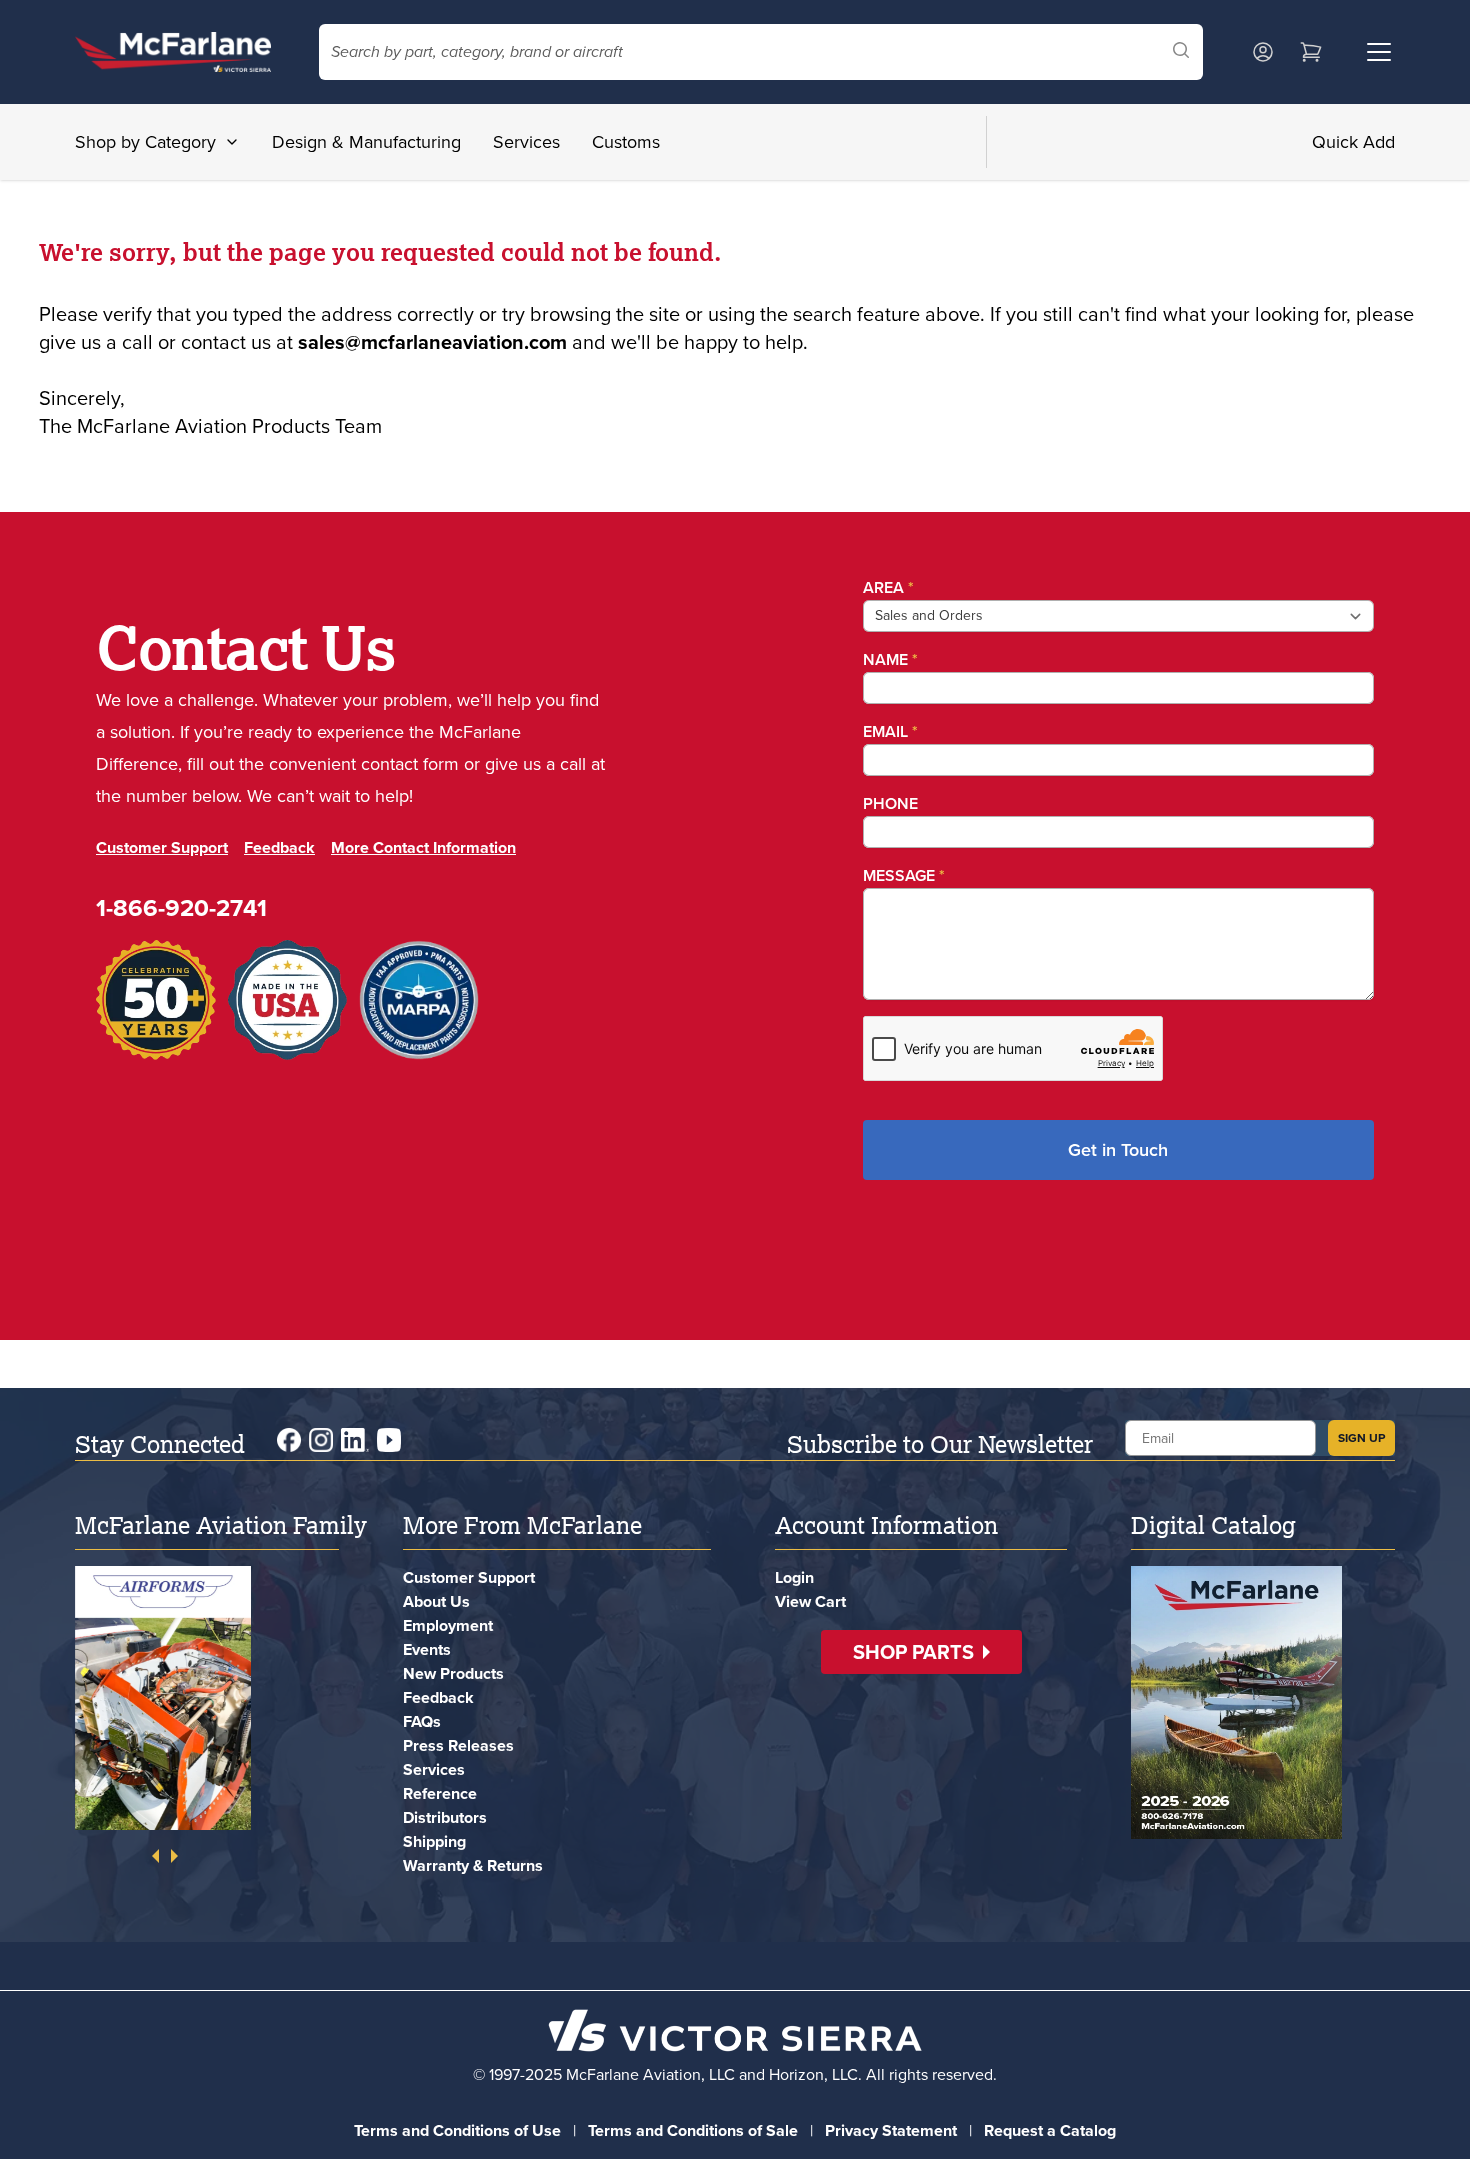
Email (890, 731)
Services (526, 142)
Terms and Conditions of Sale (693, 2130)
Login (794, 1577)
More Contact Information (423, 847)
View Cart (810, 1601)
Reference (440, 1793)
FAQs (422, 1721)
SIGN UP (1361, 1438)
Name (890, 659)
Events (427, 1649)
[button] (921, 1652)
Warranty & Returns (473, 1865)
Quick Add (1353, 142)
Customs (626, 142)
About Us (436, 1601)
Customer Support (162, 847)
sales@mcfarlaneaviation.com (432, 342)
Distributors (445, 1817)
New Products (453, 1673)
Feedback (279, 847)
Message (904, 875)
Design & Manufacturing (366, 142)
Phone (890, 803)
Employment (448, 1625)
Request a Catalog (1050, 2130)
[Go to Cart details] (1311, 52)
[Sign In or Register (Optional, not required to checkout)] (1263, 52)
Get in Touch (1118, 1150)
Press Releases (458, 1745)
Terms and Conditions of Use (457, 2130)
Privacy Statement (891, 2130)
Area (888, 587)
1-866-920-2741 (181, 908)
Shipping (434, 1841)
